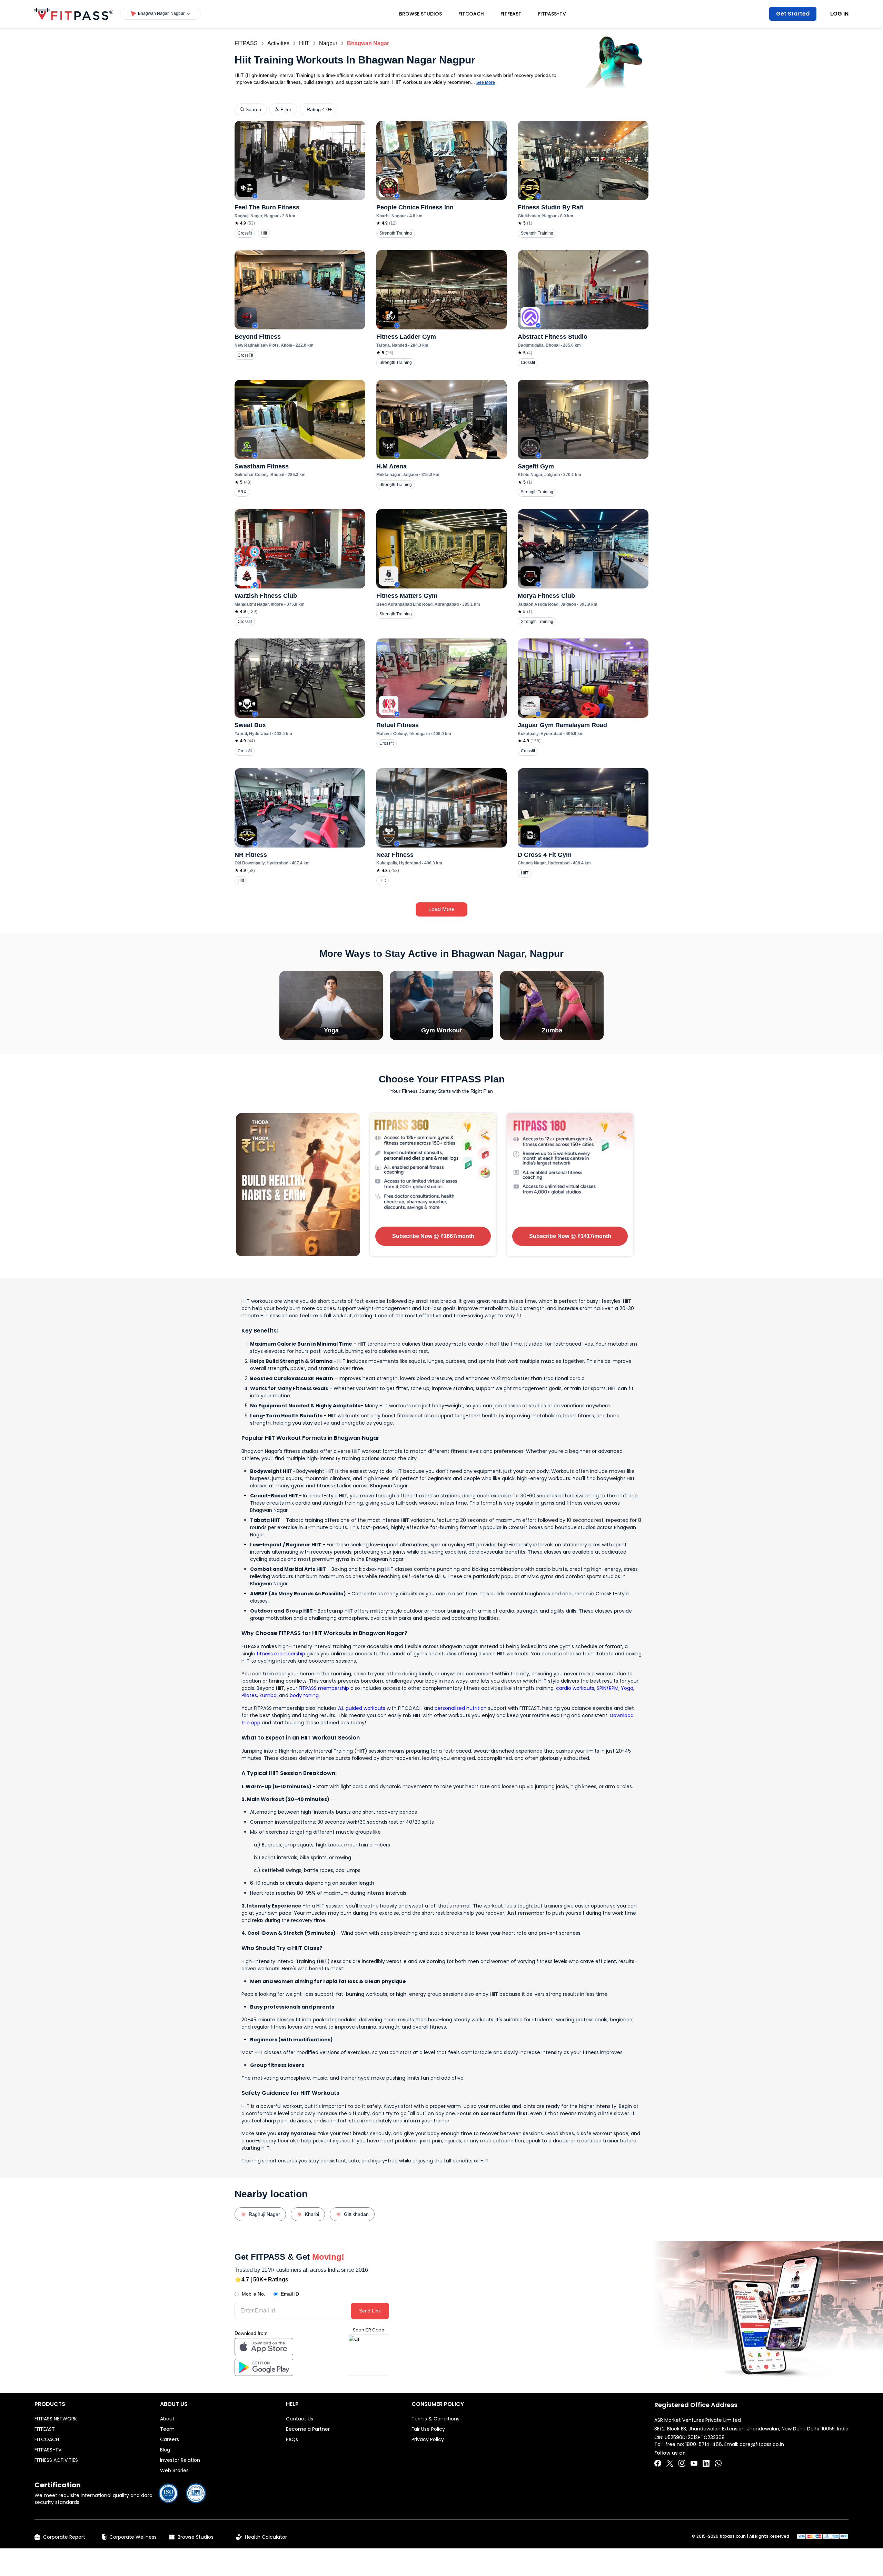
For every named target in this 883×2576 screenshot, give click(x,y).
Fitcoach (471, 14)
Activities (278, 43)
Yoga (627, 1688)
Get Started (793, 14)
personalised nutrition (461, 1708)
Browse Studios (420, 14)
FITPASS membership (324, 1688)
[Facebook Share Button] (658, 2463)
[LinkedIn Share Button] (706, 2463)
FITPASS (246, 43)
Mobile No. (254, 2294)
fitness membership (281, 1654)
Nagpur (328, 43)
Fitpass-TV (552, 14)
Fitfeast (511, 14)
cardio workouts (575, 1688)
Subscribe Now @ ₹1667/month (433, 1236)
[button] (161, 14)
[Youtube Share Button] (694, 2463)
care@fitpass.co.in (762, 2444)
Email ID (290, 2294)
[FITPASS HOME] (74, 14)
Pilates (249, 1695)
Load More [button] (441, 909)
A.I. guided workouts (362, 1708)
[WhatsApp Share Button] (718, 2463)
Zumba (268, 1695)
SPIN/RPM (608, 1688)
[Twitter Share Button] (670, 2463)
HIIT (304, 43)
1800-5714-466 (704, 2444)
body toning (304, 1695)
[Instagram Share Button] (682, 2463)
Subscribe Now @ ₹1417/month (570, 1236)
